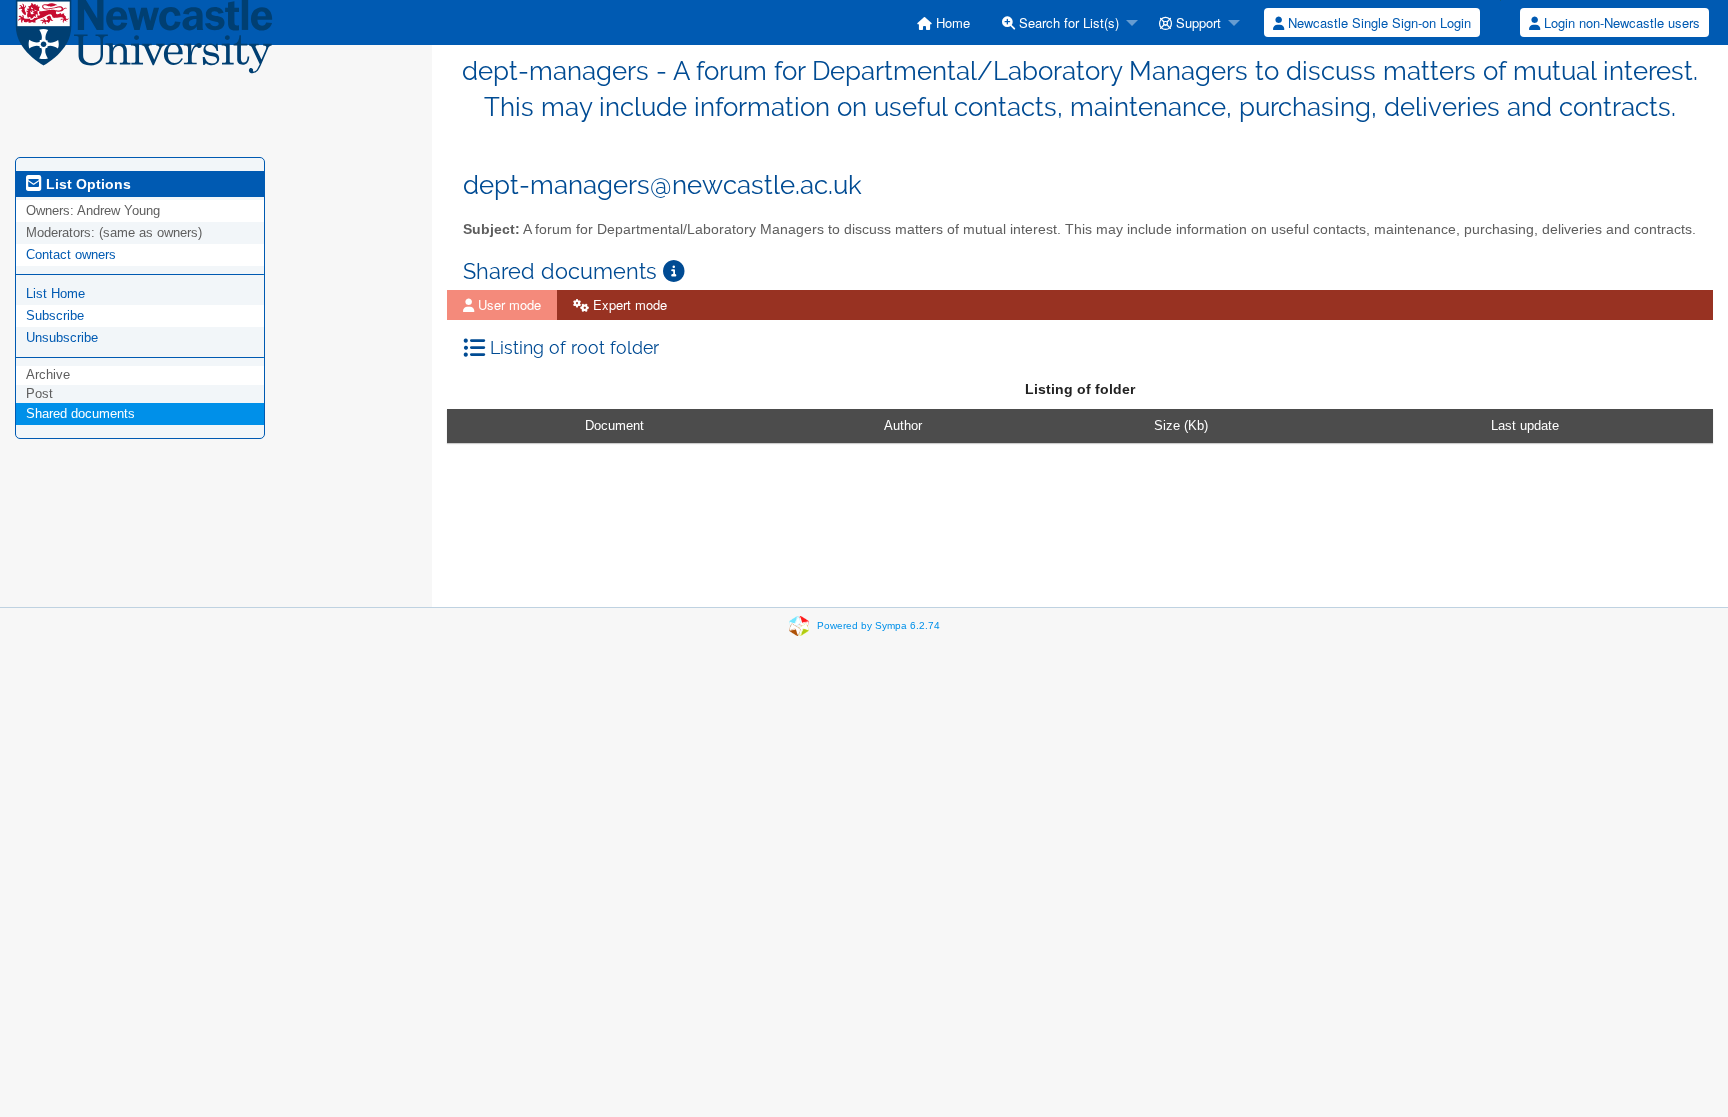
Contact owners (71, 254)
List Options (86, 184)
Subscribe (55, 315)
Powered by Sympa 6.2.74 (878, 625)
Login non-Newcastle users (1620, 22)
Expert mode (628, 304)
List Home (55, 293)
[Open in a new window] (674, 271)
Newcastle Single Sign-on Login (1377, 22)
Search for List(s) (1067, 22)
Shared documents (80, 413)
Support (1196, 22)
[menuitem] (943, 22)
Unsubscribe (62, 337)
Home (951, 22)
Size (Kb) (1181, 425)
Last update (1525, 425)
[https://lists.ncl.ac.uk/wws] (144, 41)
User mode (507, 304)
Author (903, 425)
